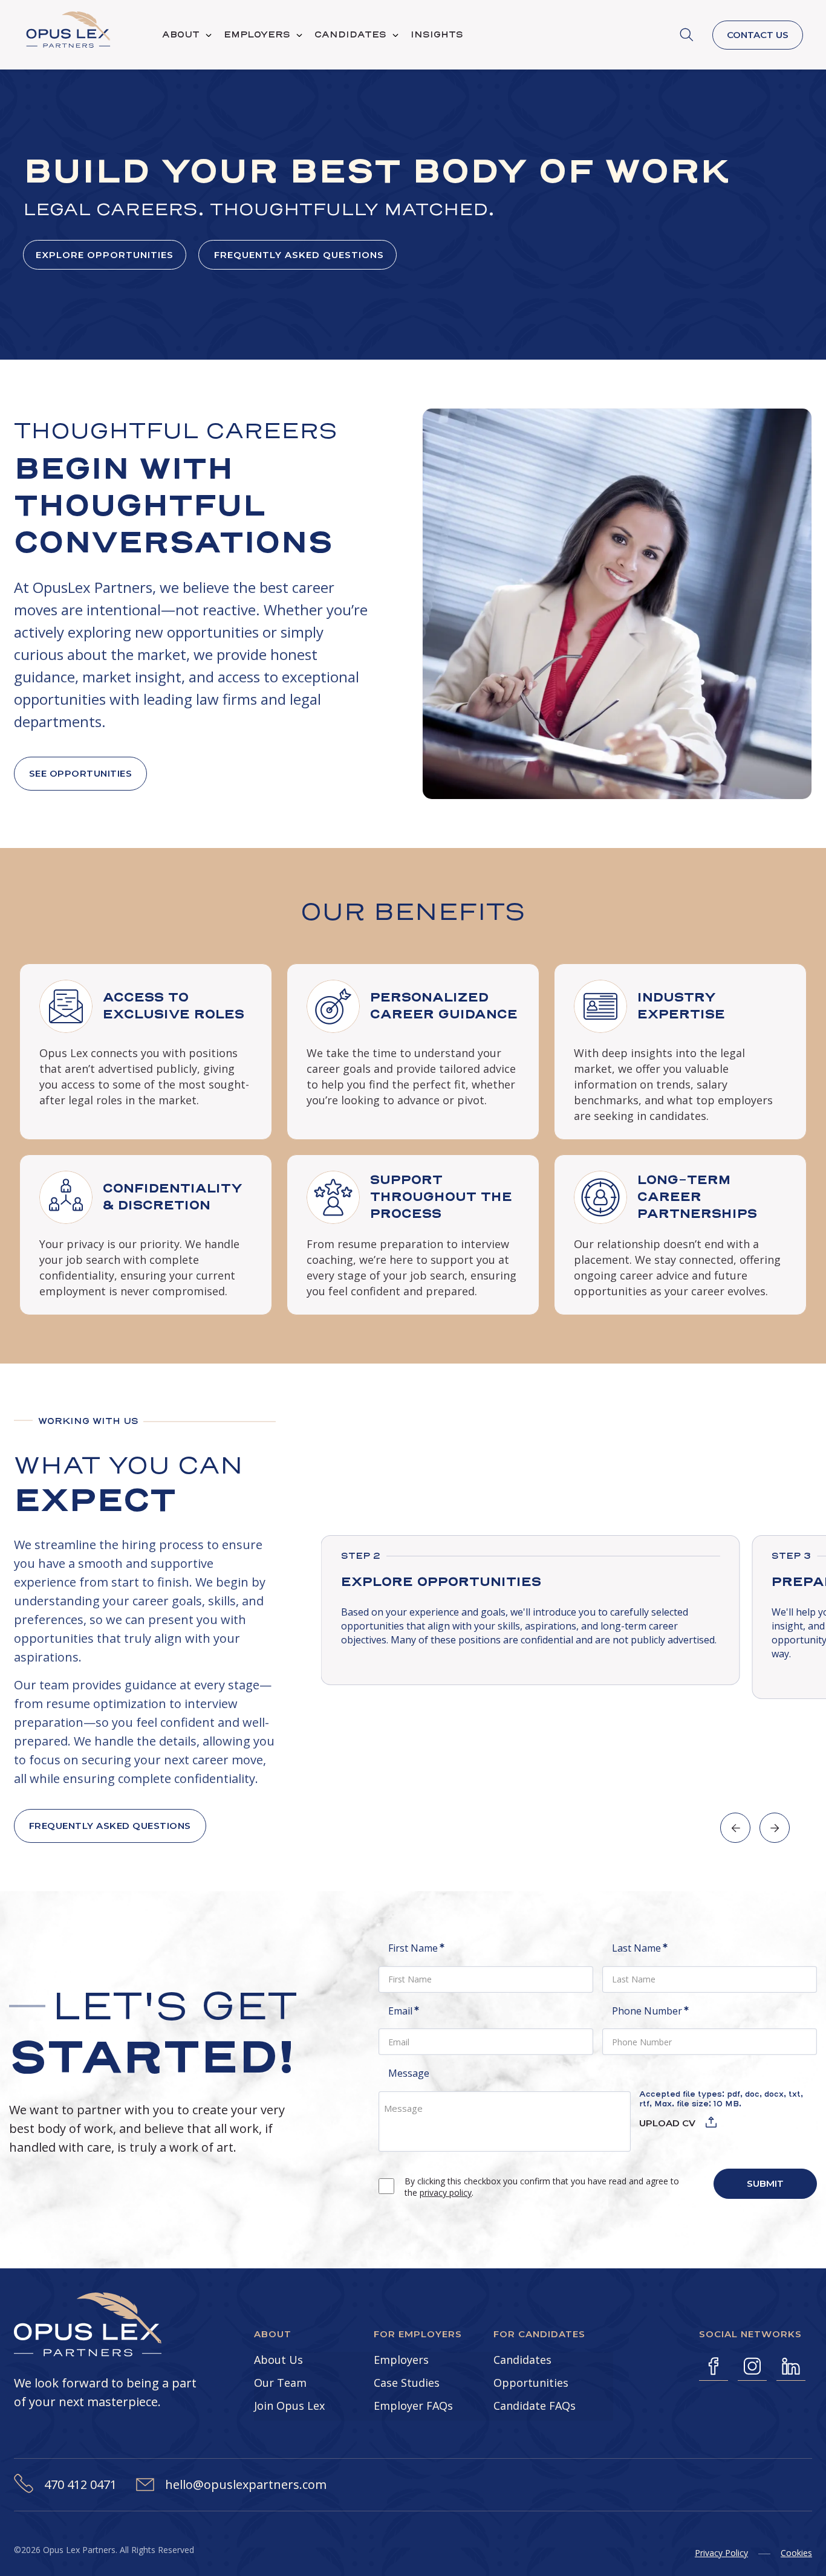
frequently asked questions (298, 255)
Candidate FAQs (535, 2406)
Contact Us (758, 35)
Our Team (280, 2383)
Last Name (655, 1948)
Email (419, 2011)
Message (409, 2073)
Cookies (796, 2553)
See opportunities (81, 773)
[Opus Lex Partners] (68, 32)
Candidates (522, 2360)
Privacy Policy (721, 2553)
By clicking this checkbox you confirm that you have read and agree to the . (542, 2187)
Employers (401, 2360)
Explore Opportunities (105, 255)
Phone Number (665, 2011)
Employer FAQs (413, 2406)
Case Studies (407, 2383)
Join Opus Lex (289, 2406)
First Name (431, 1948)
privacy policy (446, 2193)
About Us (278, 2360)
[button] (735, 1828)
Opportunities (531, 2383)
